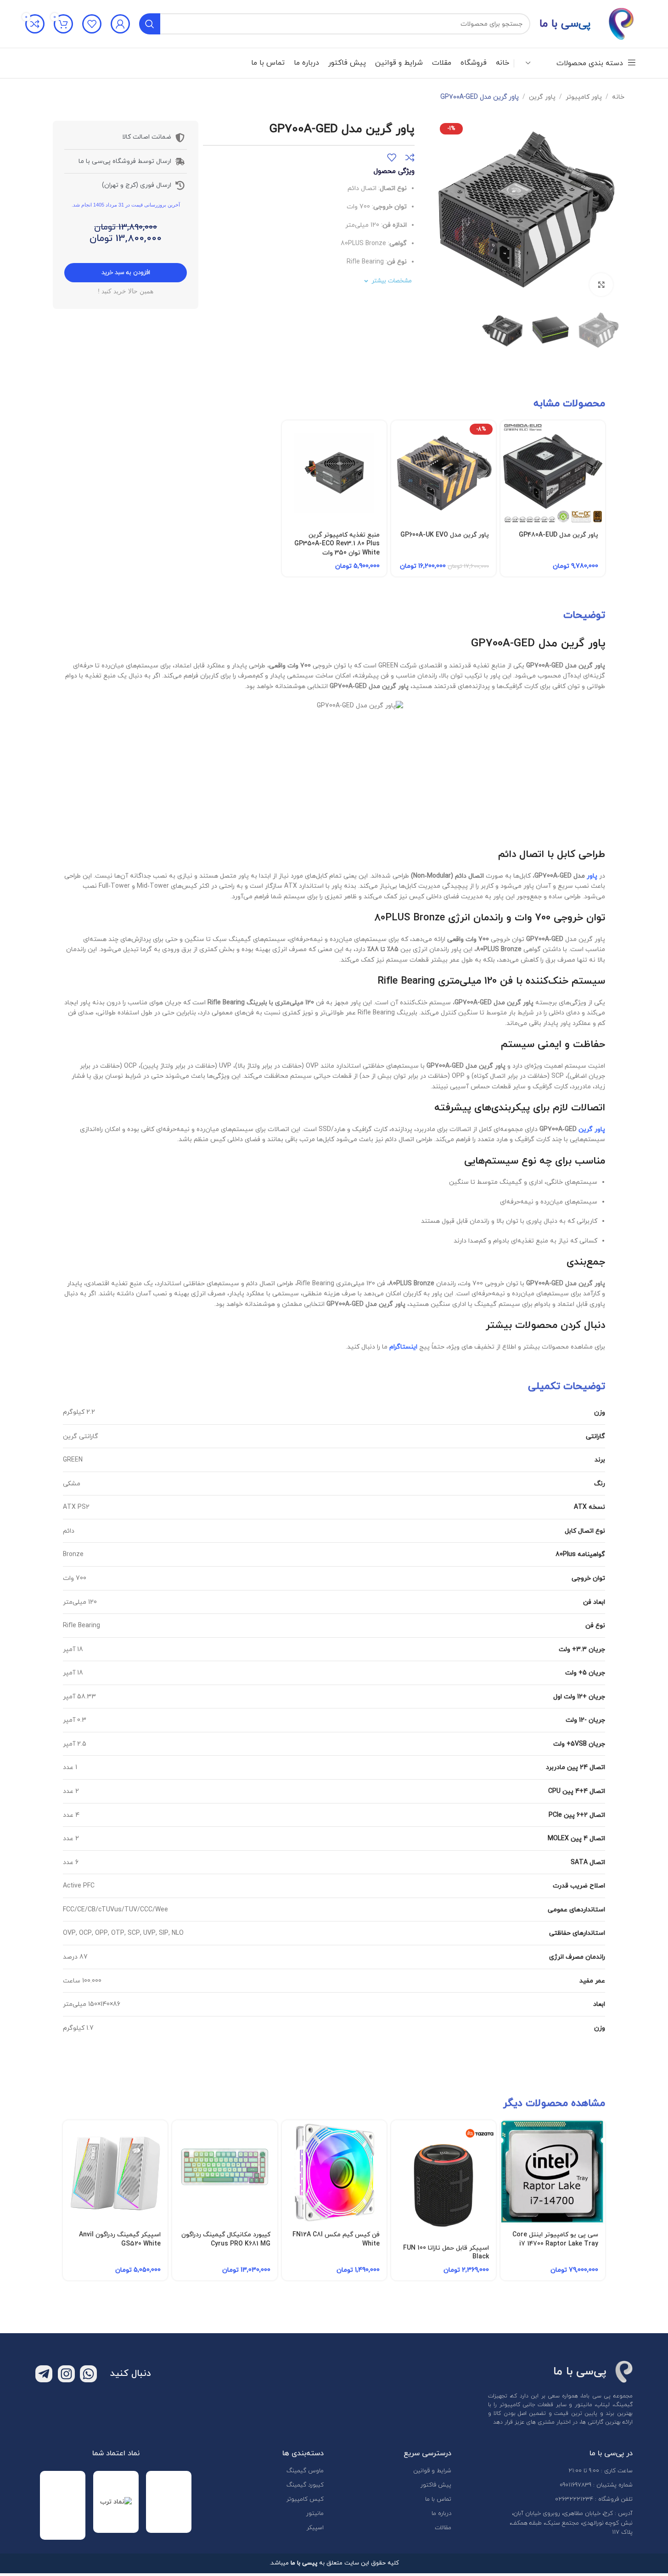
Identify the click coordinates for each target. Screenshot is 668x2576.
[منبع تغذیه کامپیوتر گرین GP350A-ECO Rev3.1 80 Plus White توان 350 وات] (334, 473)
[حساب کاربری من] (120, 24)
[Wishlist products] (92, 24)
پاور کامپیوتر (584, 97)
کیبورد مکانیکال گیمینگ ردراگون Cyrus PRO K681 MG (226, 2239)
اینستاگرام (403, 1347)
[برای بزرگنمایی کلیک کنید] (601, 285)
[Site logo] (621, 23)
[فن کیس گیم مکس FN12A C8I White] (334, 2173)
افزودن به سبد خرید (126, 273)
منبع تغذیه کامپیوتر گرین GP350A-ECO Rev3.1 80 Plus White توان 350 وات (337, 544)
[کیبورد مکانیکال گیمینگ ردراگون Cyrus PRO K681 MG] (225, 2173)
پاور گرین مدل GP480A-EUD (559, 535)
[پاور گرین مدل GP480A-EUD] (553, 473)
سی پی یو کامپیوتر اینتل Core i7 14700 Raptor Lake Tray (555, 2239)
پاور (592, 876)
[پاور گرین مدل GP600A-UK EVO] (443, 473)
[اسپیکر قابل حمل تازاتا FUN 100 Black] (443, 2179)
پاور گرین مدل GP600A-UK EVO (445, 535)
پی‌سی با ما (565, 24)
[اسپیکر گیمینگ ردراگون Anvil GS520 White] (115, 2173)
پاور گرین (542, 97)
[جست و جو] (150, 24)
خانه (618, 97)
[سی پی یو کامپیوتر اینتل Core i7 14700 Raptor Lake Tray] (553, 2173)
